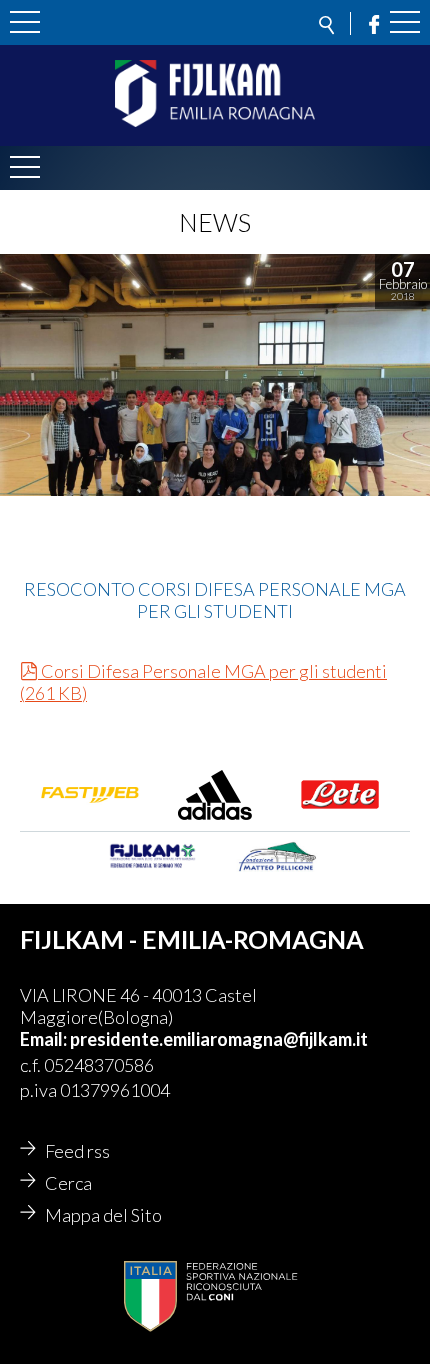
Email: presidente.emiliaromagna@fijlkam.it (194, 1039)
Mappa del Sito (103, 1215)
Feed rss (77, 1151)
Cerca (68, 1183)
